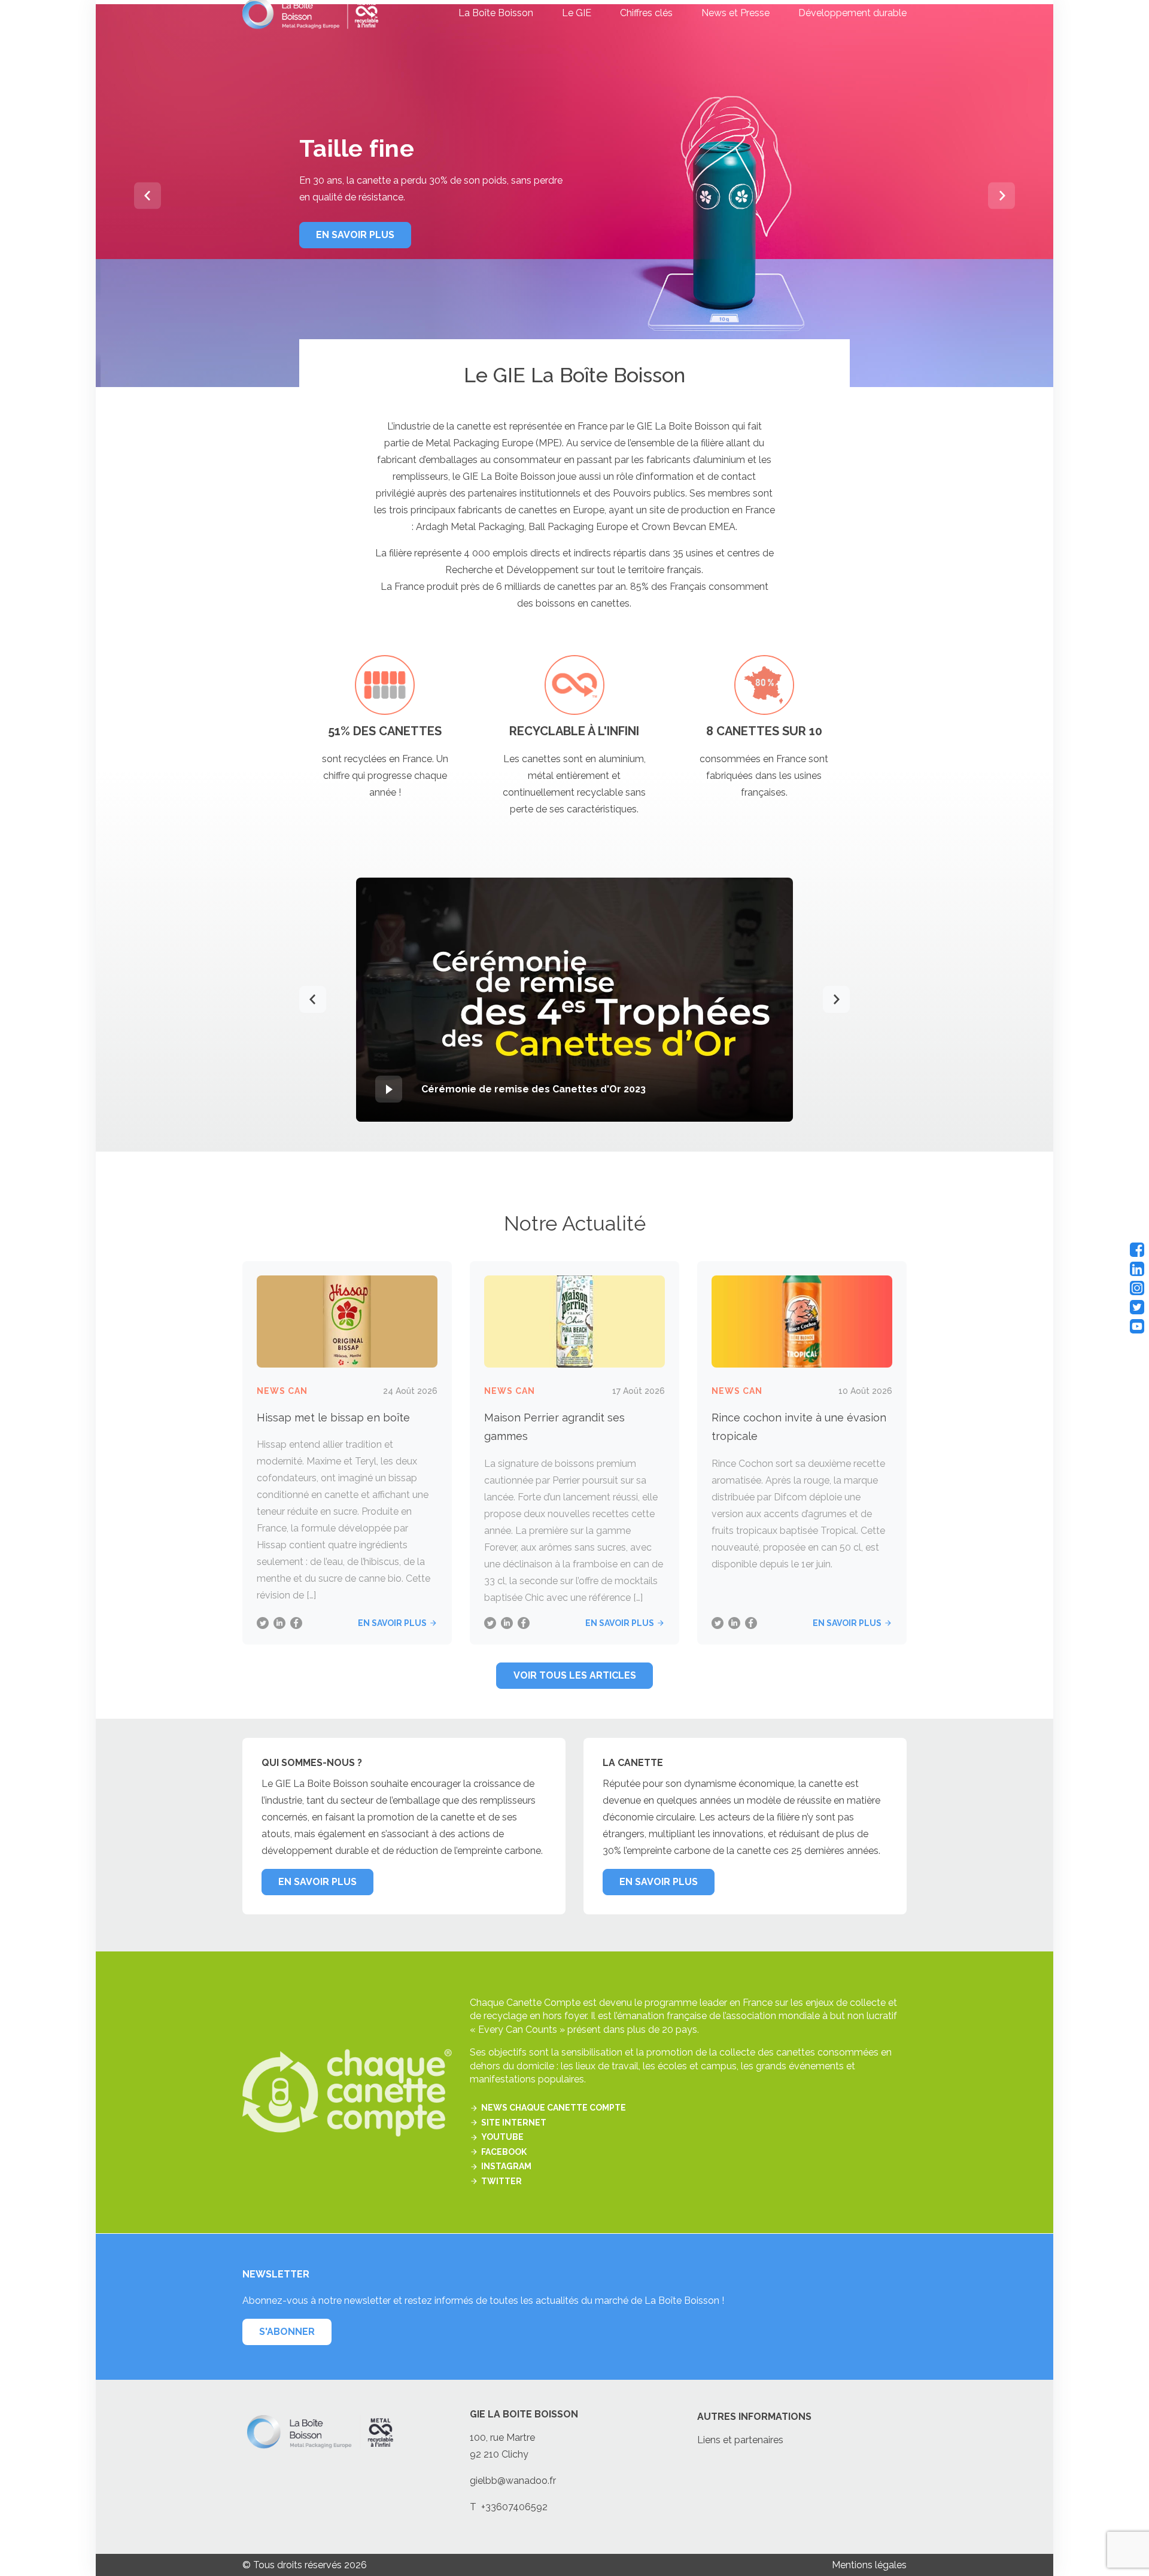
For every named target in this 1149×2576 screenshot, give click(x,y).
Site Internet (514, 2123)
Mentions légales (869, 2565)
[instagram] (1137, 1288)
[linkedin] (1137, 1269)
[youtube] (1137, 1326)
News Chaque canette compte (554, 2108)
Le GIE (577, 13)
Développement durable (852, 13)
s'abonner (287, 2332)
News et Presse (735, 13)
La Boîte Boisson (496, 13)
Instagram (506, 2167)
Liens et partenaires (740, 2440)
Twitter (501, 2181)
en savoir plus (355, 235)
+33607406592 (514, 2507)
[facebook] (1137, 1250)
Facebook (504, 2152)
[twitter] (1137, 1307)
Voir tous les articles (575, 1675)
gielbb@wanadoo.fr (513, 2481)
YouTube (502, 2137)
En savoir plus (392, 1623)
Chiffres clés (646, 13)
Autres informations (754, 2417)
